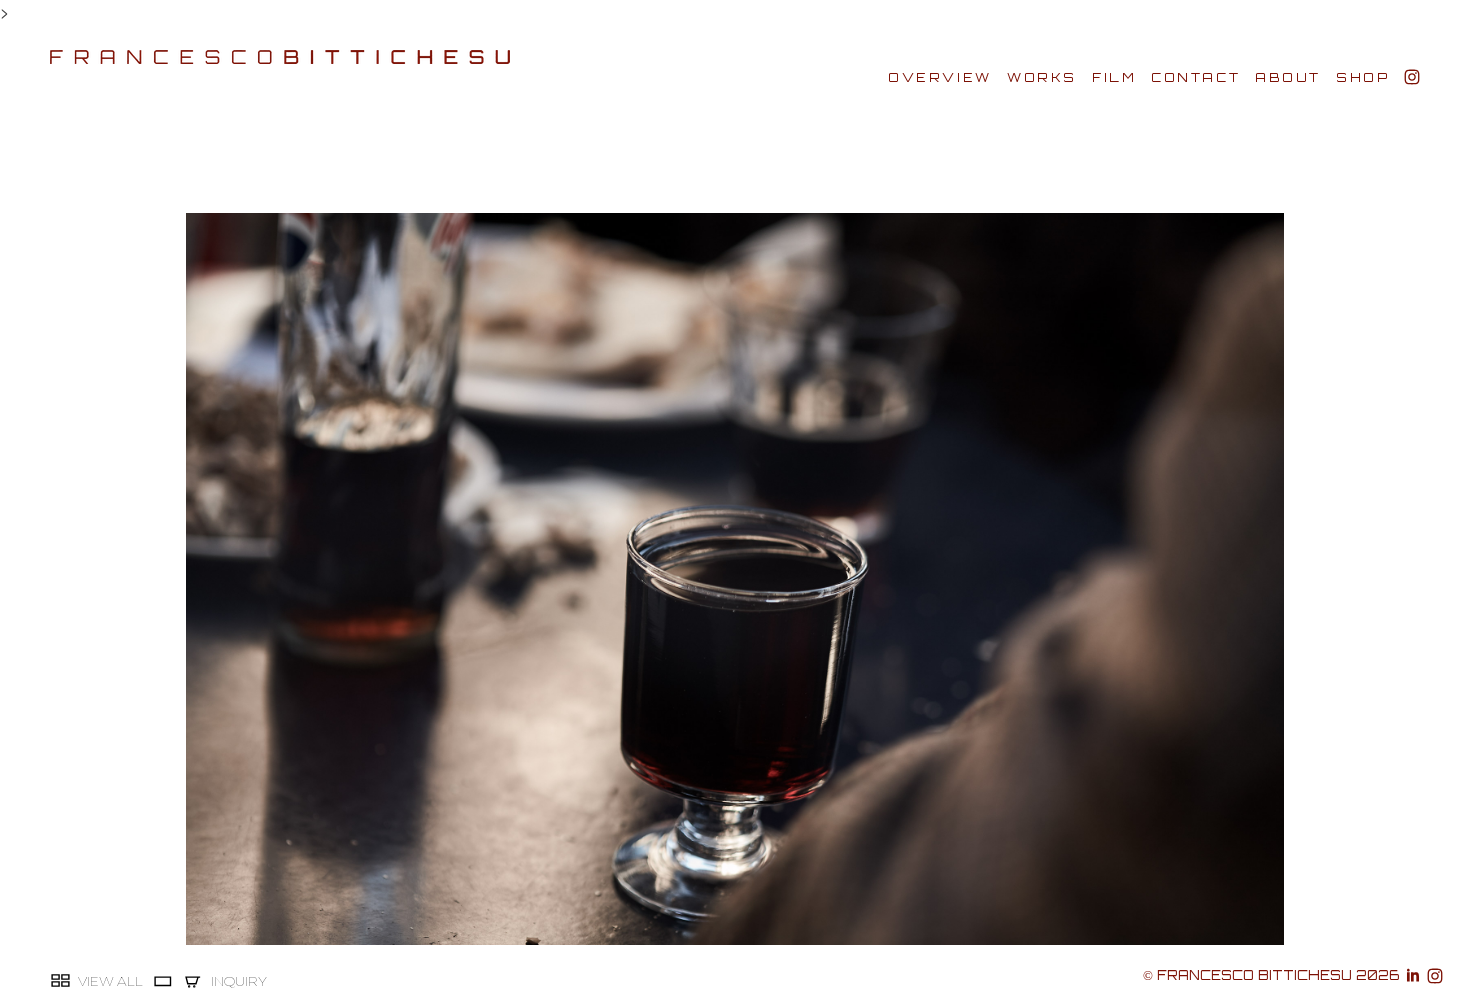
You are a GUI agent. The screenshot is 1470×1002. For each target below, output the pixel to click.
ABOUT (1288, 77)
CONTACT (1195, 77)
